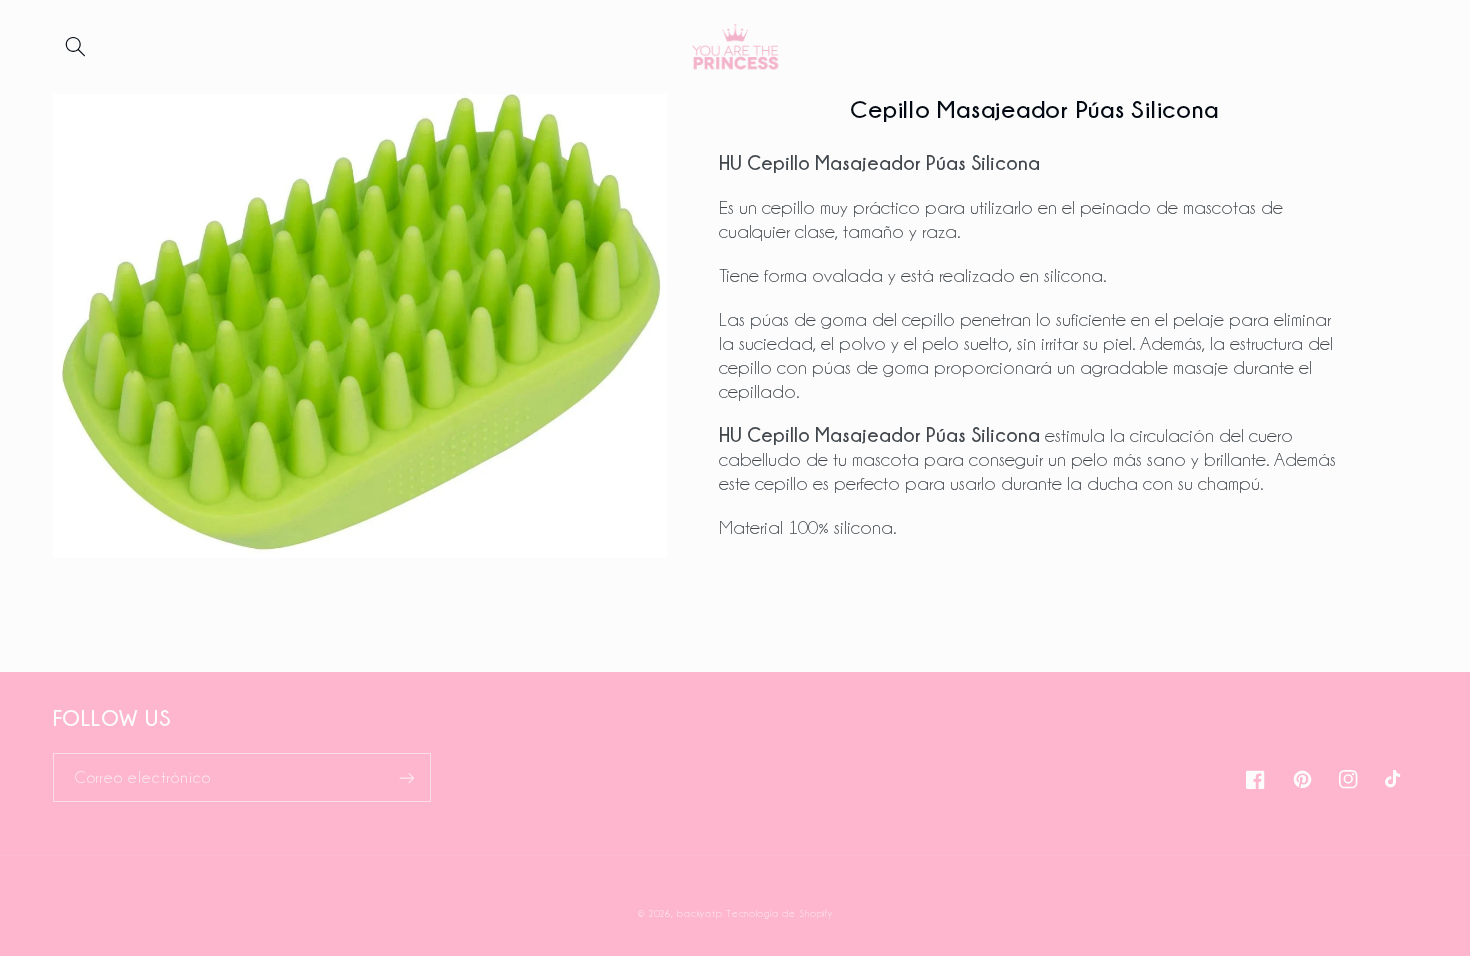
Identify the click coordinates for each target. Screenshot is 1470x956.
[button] (76, 47)
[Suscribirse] (406, 777)
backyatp (699, 913)
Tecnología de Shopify (779, 913)
